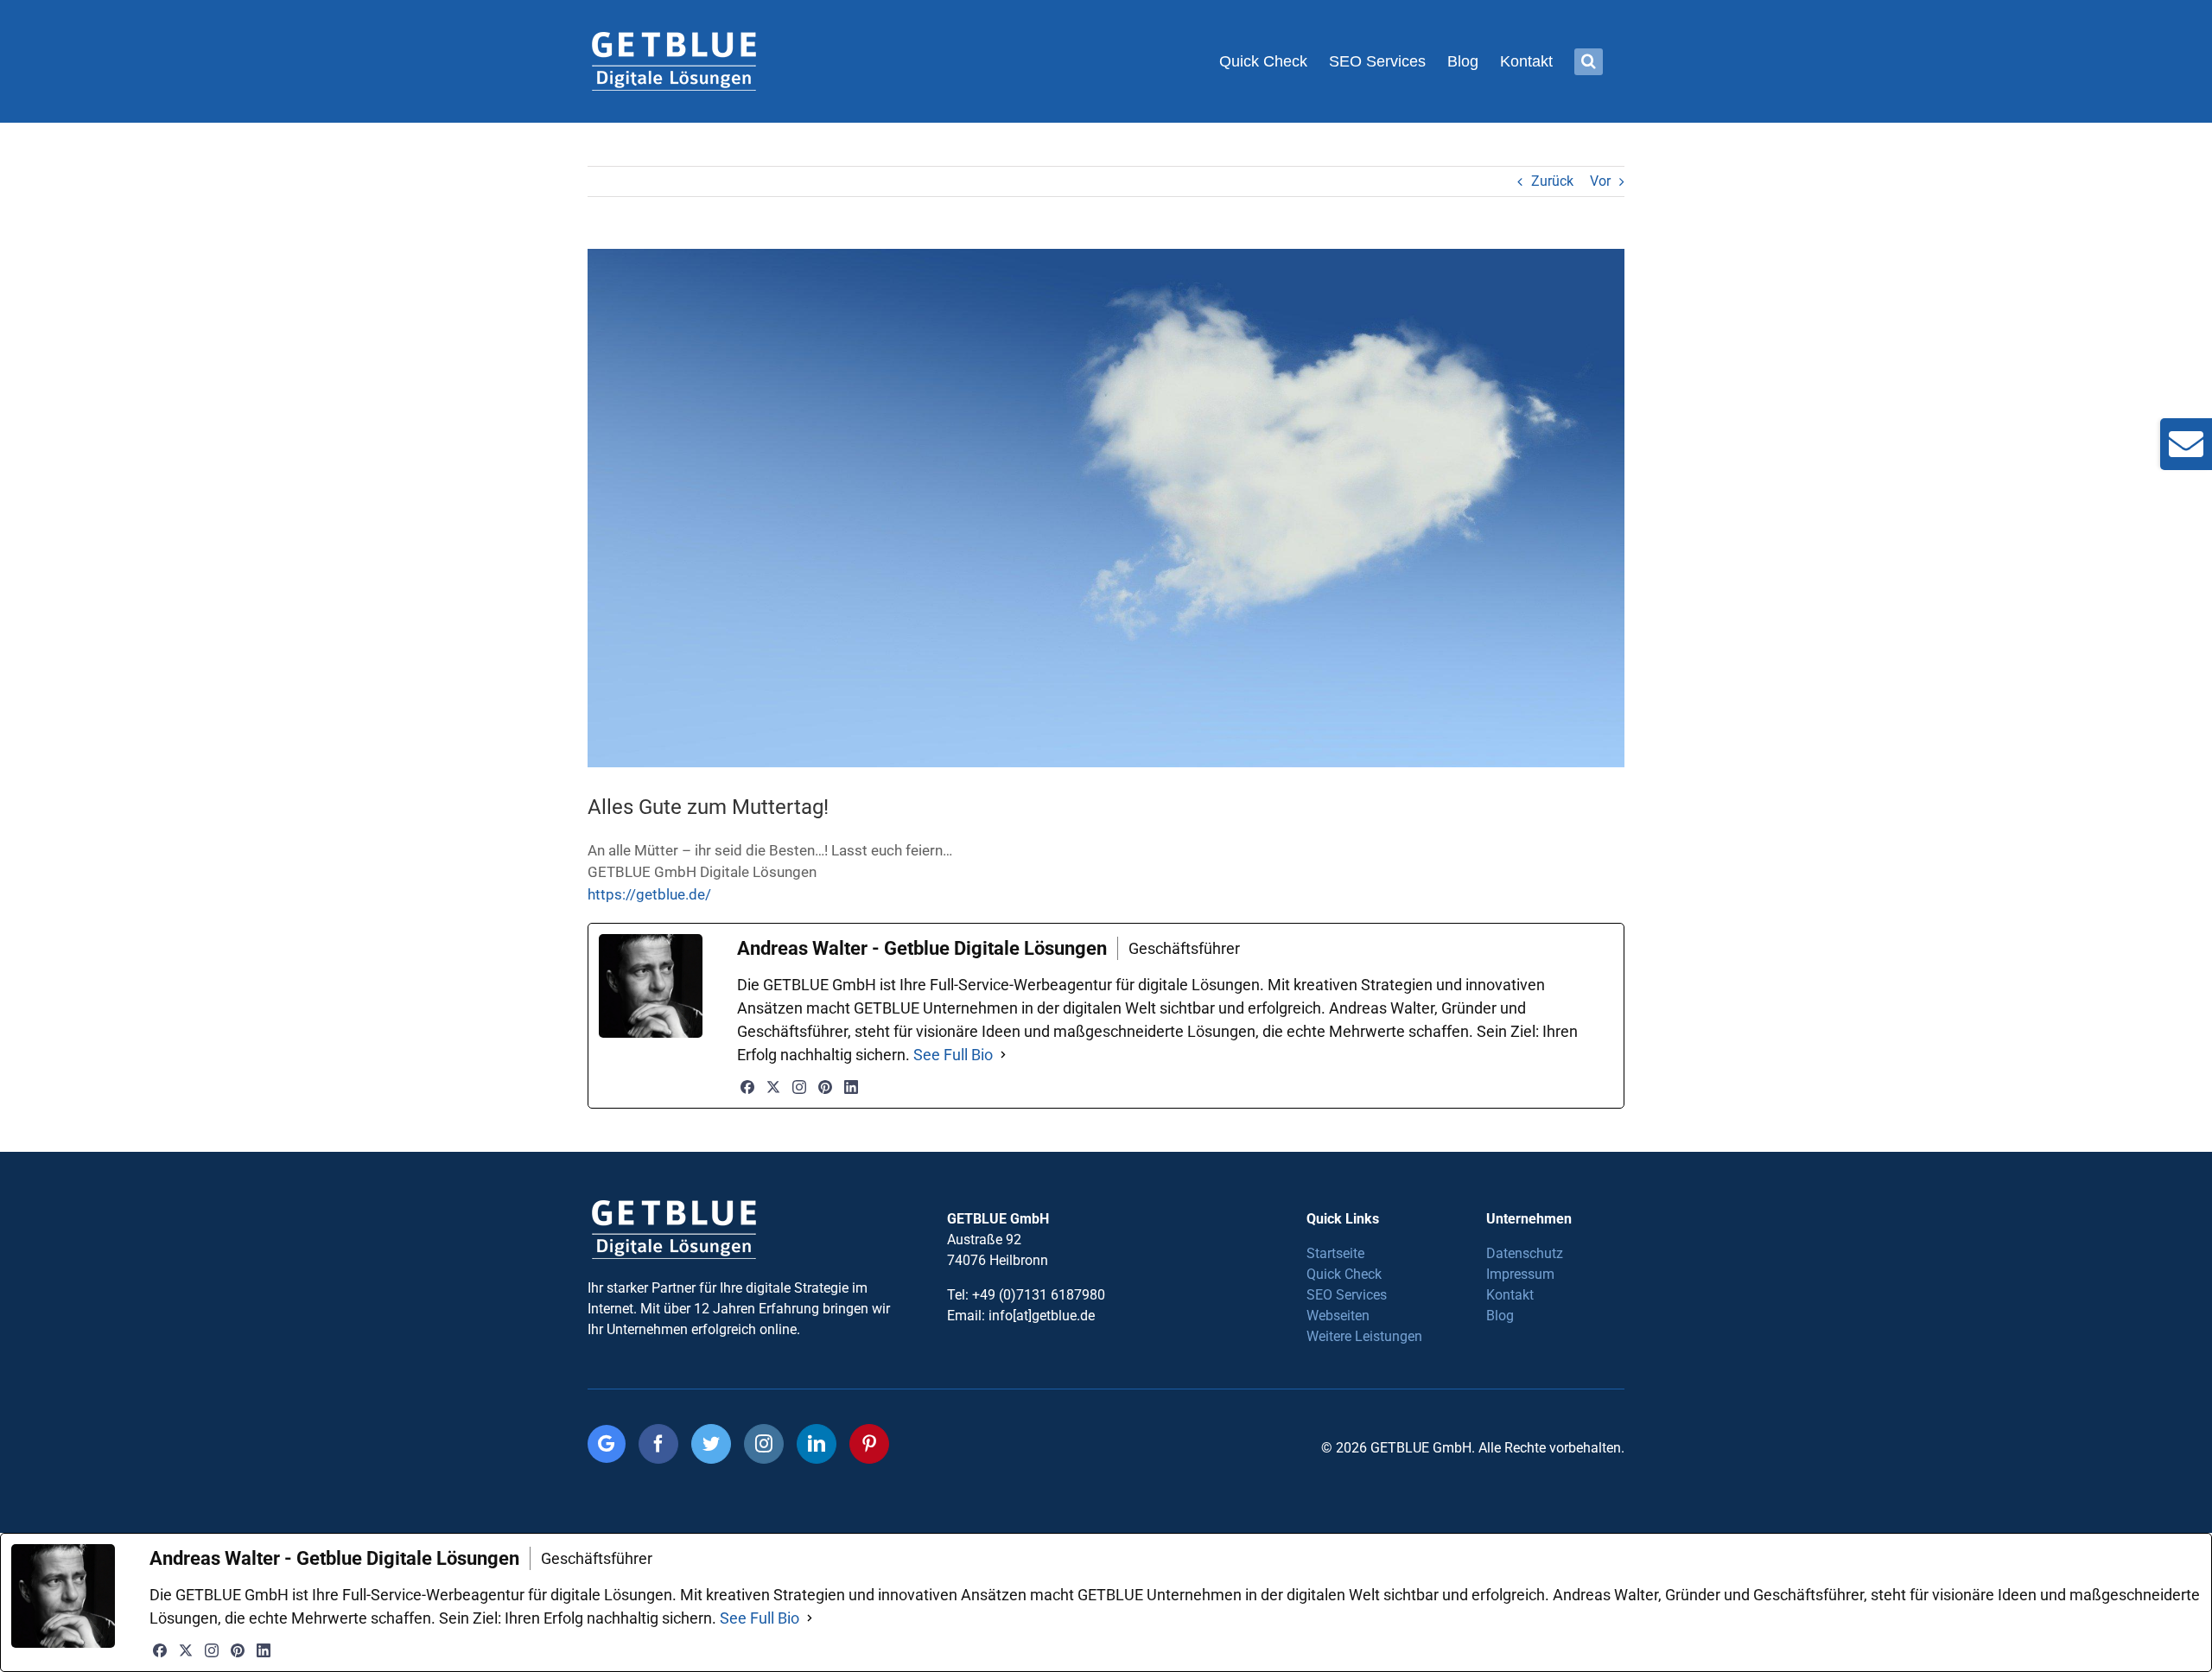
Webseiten (1338, 1316)
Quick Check (1344, 1274)
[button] (1589, 61)
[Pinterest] (825, 1087)
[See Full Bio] (1003, 1055)
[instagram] (764, 1444)
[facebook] (658, 1444)
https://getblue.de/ (649, 894)
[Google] (607, 1444)
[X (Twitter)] (773, 1087)
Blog (1500, 1316)
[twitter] (711, 1444)
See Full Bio (953, 1055)
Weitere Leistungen (1364, 1336)
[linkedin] (817, 1444)
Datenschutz (1525, 1253)
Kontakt (1510, 1295)
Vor (1600, 181)
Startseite (1335, 1253)
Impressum (1520, 1274)
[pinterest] (869, 1444)
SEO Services (1347, 1295)
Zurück (1552, 181)
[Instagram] (799, 1087)
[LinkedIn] (851, 1087)
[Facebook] (747, 1087)
